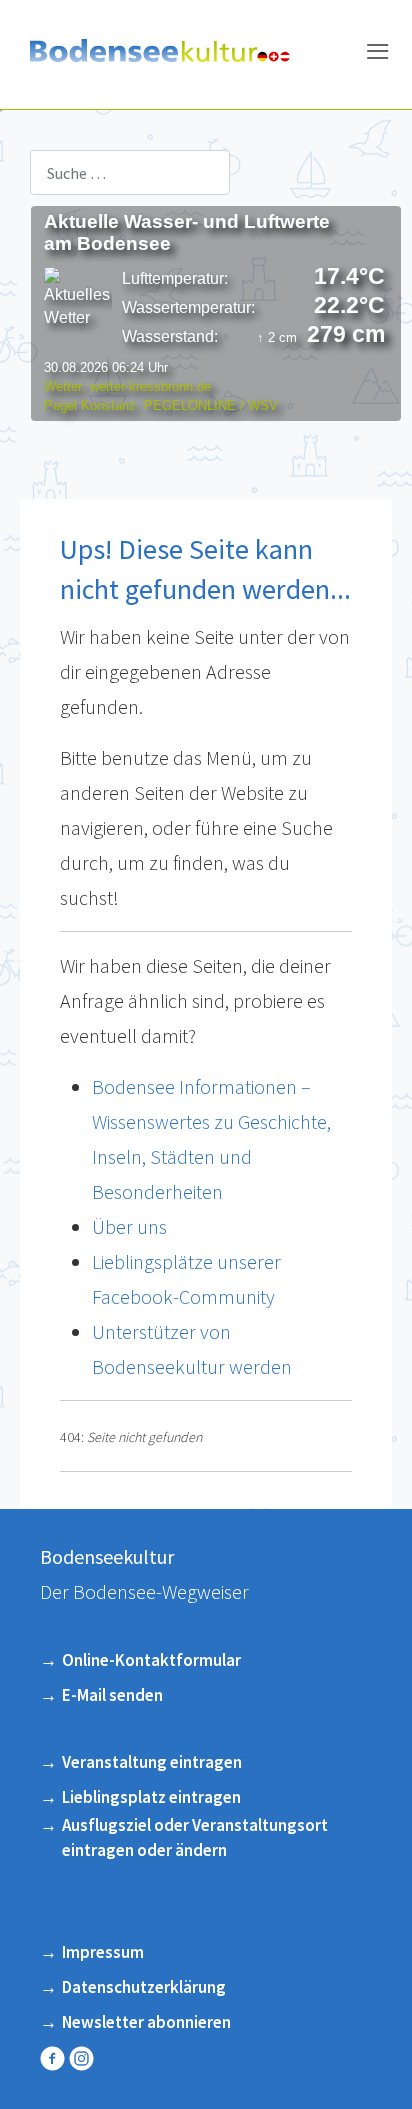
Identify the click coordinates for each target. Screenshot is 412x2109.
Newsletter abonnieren (146, 2022)
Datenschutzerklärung (144, 1987)
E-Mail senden (112, 1695)
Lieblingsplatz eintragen (151, 1797)
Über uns (129, 1226)
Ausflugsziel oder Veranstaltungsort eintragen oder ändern (195, 1838)
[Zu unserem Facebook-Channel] (54, 2058)
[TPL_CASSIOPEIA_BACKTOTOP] (371, 2061)
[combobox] (130, 172)
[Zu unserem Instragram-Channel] (83, 2058)
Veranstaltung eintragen (152, 1762)
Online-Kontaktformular (151, 1660)
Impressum (103, 1952)
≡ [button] (377, 54)
